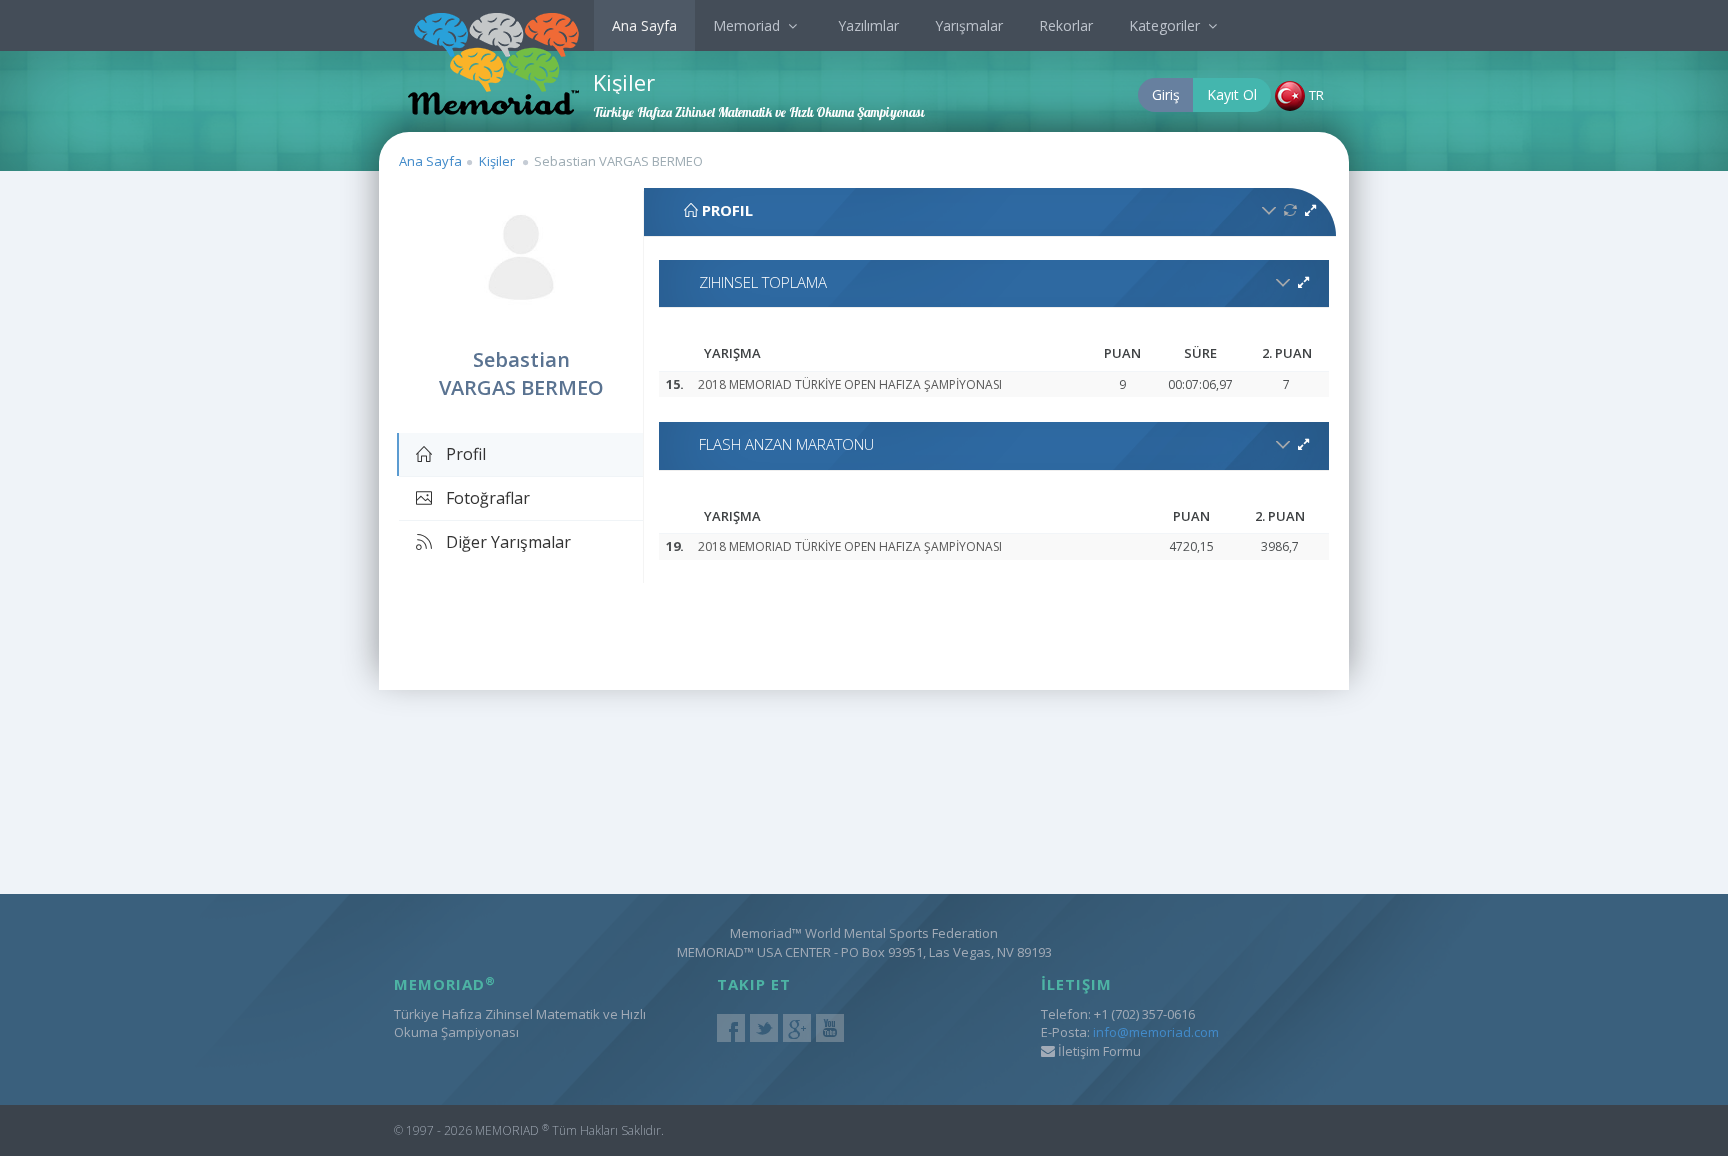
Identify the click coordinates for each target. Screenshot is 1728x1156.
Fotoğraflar (486, 498)
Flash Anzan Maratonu (786, 444)
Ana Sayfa (644, 25)
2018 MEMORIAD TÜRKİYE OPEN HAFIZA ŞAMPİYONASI (850, 384)
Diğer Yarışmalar (506, 542)
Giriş (1166, 94)
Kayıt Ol (1232, 94)
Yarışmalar (969, 25)
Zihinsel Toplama (763, 282)
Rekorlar (1066, 25)
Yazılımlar (868, 25)
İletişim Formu (1098, 1051)
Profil (464, 454)
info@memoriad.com (1156, 1032)
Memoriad (748, 25)
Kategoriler (1166, 25)
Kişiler (497, 161)
